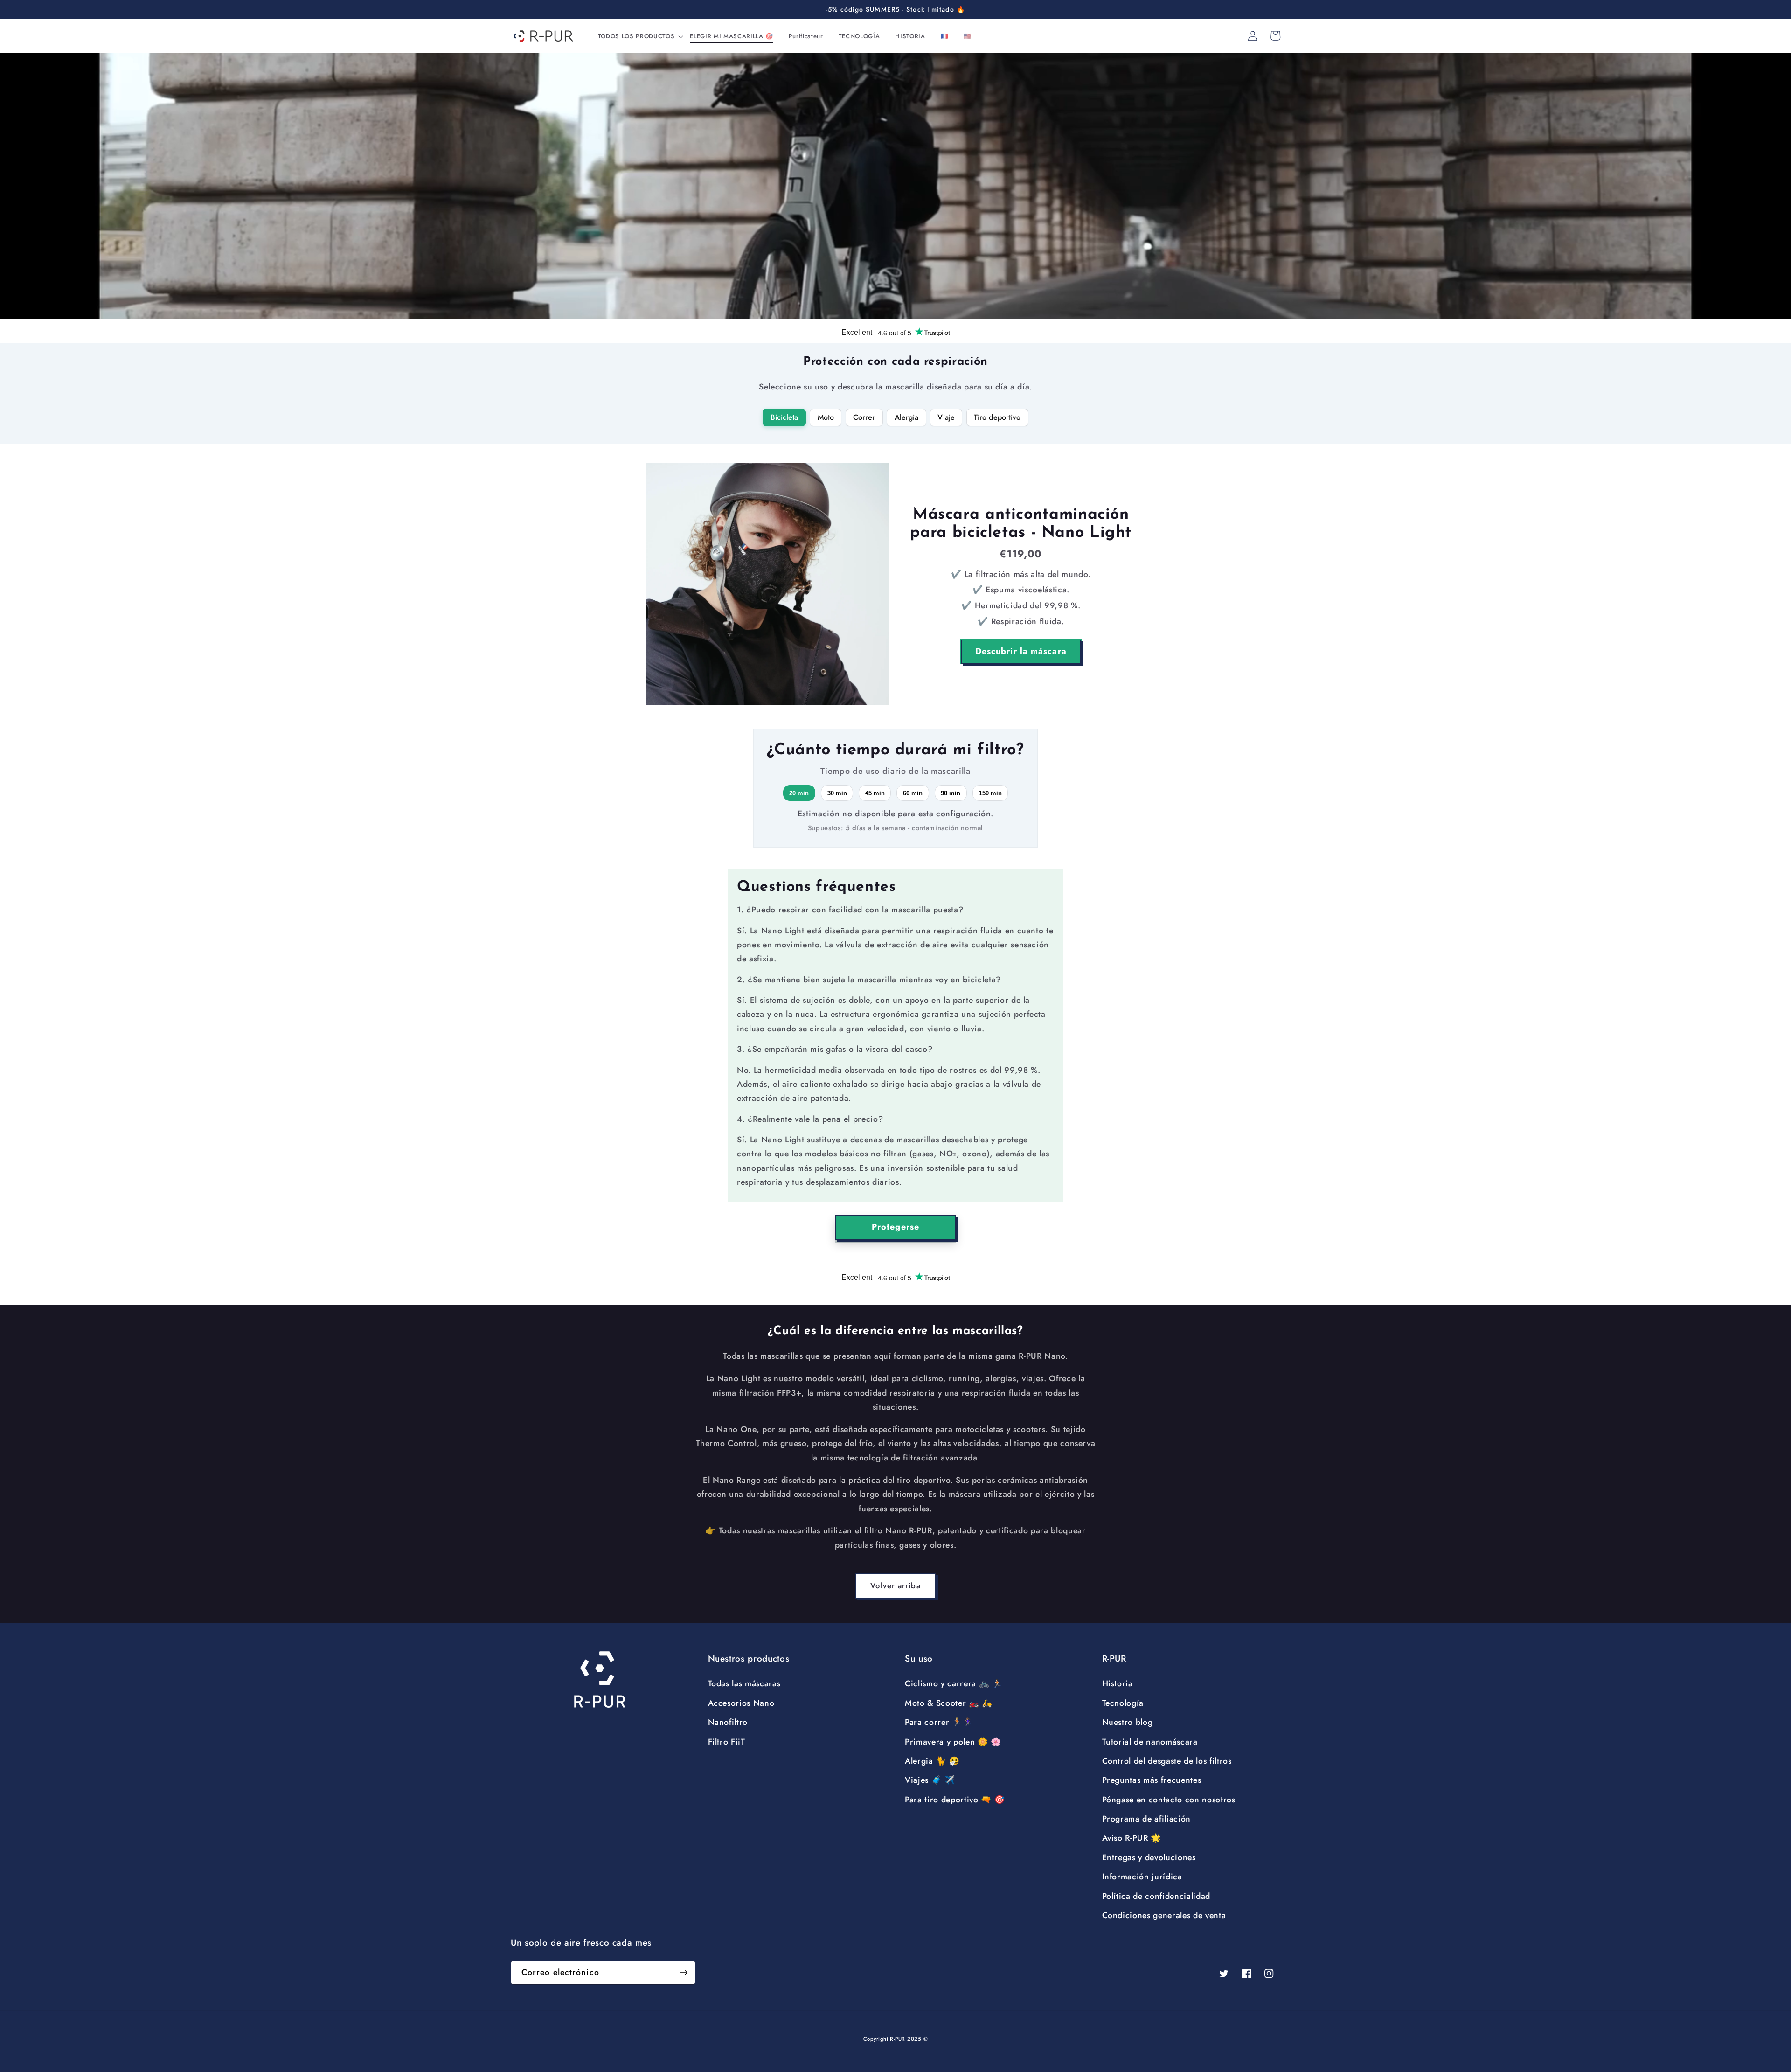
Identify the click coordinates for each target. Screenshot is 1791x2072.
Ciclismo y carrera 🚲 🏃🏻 (954, 1683)
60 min (913, 793)
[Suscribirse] (684, 1973)
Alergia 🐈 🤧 (932, 1761)
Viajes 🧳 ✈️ (930, 1780)
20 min (799, 793)
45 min (875, 793)
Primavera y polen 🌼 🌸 (953, 1742)
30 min (837, 793)
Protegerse (895, 1227)
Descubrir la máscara (1021, 651)
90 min (951, 793)
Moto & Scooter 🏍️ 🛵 (949, 1703)
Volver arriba (895, 1585)
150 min (990, 793)
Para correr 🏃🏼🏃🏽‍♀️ (939, 1722)
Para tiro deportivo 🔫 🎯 (955, 1800)
